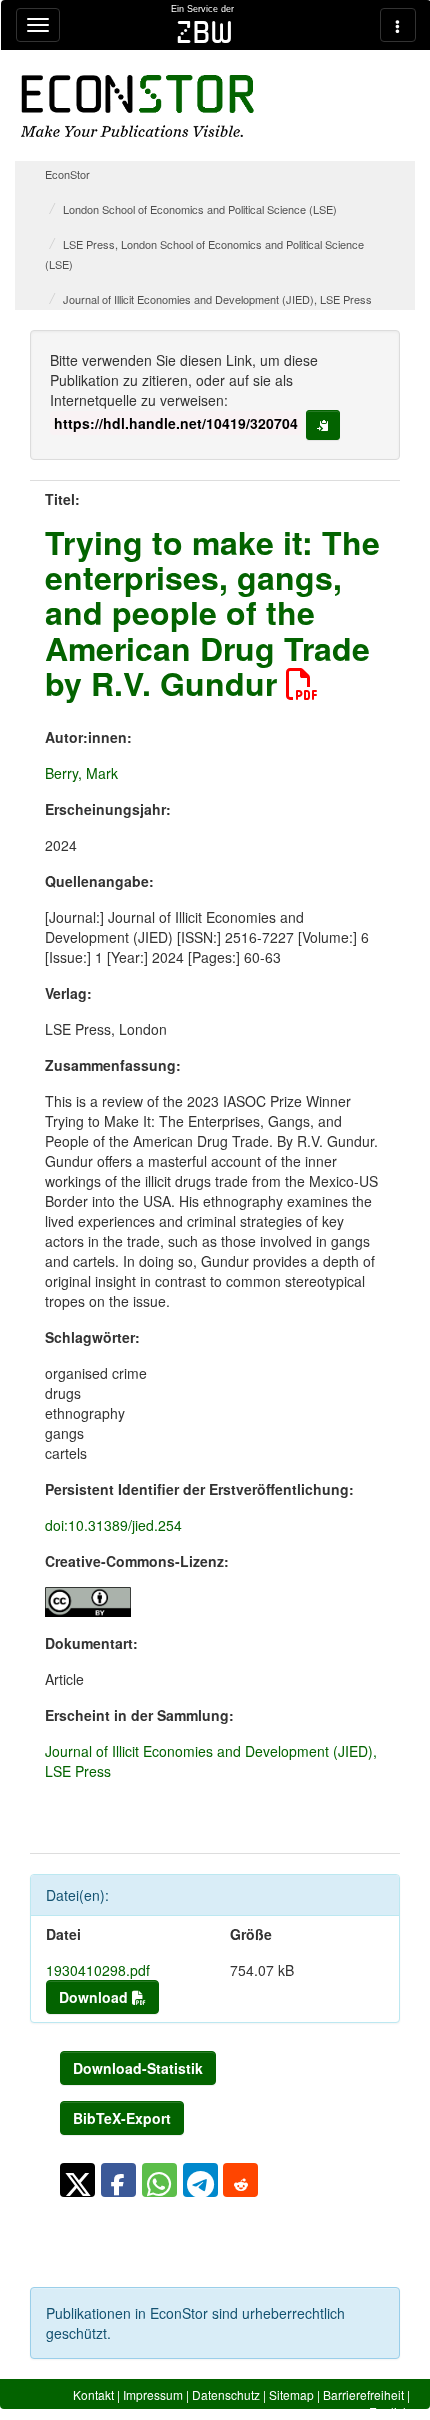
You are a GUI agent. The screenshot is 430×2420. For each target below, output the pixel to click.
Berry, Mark (81, 773)
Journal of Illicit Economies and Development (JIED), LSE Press (217, 299)
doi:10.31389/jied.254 (113, 1525)
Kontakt (93, 2394)
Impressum (153, 2394)
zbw (204, 32)
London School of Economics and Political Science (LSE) (200, 209)
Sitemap (291, 2394)
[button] (77, 2180)
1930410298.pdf (98, 1970)
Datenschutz (226, 2394)
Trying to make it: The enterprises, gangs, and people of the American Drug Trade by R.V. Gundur (212, 612)
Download (95, 1997)
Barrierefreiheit (363, 2394)
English (389, 2411)
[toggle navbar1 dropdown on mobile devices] (38, 25)
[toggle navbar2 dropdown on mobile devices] (398, 25)
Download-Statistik (138, 2068)
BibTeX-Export (122, 2118)
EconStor (67, 174)
